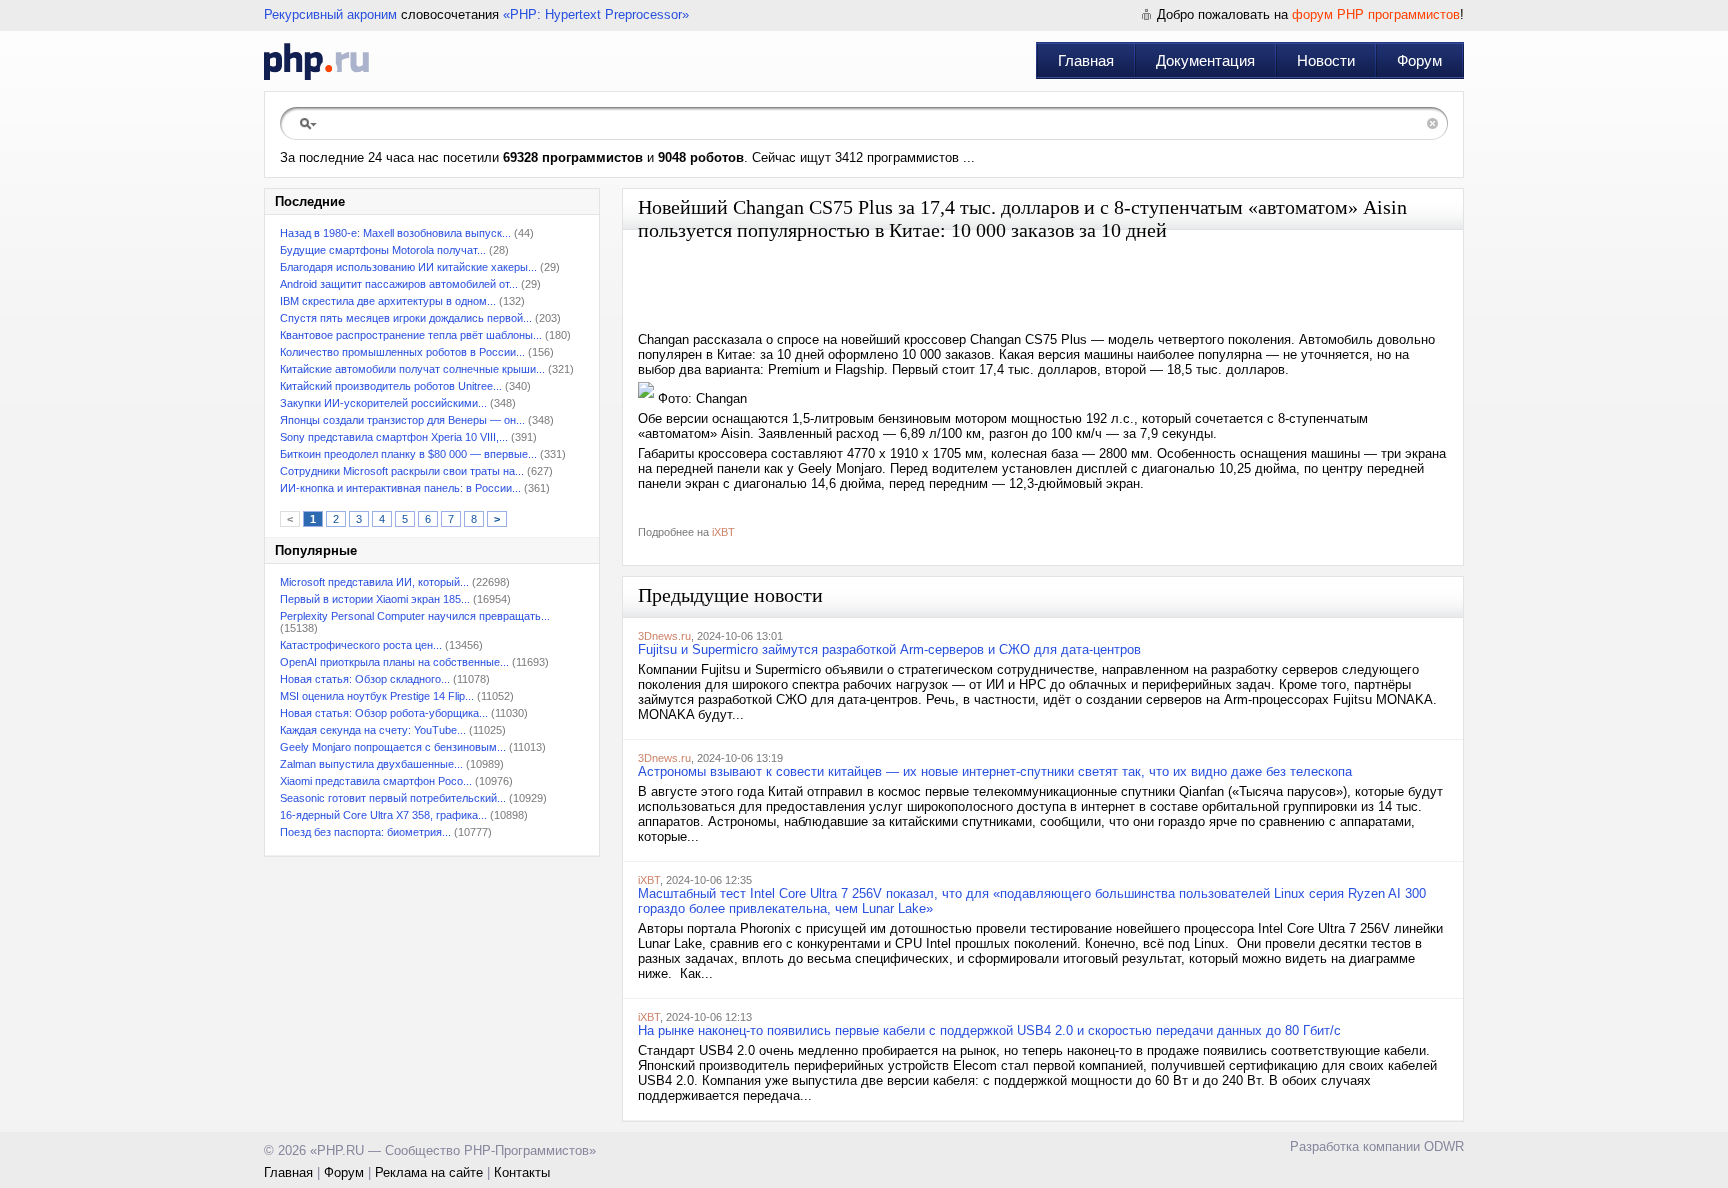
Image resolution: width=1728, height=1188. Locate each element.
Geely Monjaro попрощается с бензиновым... (393, 747)
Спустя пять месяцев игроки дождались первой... (406, 318)
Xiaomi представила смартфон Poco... (376, 781)
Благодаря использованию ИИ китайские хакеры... (408, 267)
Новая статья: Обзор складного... (365, 679)
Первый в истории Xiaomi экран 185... (375, 599)
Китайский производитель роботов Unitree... (391, 386)
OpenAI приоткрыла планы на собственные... (394, 662)
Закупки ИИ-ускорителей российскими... (383, 403)
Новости (1326, 60)
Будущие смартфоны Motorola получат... (383, 250)
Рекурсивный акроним (330, 14)
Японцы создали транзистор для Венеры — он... (402, 420)
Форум (1419, 60)
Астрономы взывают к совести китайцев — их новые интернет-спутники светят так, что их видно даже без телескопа (995, 771)
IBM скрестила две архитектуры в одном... (388, 301)
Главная (1086, 60)
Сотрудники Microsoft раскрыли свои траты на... (402, 471)
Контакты (522, 1172)
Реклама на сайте (429, 1172)
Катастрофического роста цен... (361, 645)
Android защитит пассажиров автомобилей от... (399, 284)
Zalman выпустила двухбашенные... (371, 764)
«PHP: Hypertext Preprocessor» (596, 14)
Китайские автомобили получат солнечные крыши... (412, 369)
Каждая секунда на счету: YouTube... (373, 730)
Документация (1205, 60)
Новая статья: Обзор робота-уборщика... (384, 713)
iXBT (723, 532)
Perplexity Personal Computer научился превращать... (415, 616)
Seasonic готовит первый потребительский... (393, 798)
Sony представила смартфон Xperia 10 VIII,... (394, 437)
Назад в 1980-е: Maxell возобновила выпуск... (395, 233)
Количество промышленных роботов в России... (402, 352)
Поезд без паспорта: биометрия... (365, 832)
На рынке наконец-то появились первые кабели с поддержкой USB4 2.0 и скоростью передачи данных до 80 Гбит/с (989, 1030)
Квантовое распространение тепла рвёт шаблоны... (411, 335)
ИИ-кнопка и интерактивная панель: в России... (400, 488)
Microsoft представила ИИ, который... (374, 582)
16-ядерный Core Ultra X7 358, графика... (383, 815)
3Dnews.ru (664, 636)
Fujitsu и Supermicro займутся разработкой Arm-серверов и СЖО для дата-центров (889, 649)
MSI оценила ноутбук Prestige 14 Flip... (377, 696)
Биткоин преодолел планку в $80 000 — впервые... (408, 454)
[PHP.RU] (316, 61)
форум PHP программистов (1376, 14)
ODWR (1444, 1146)
